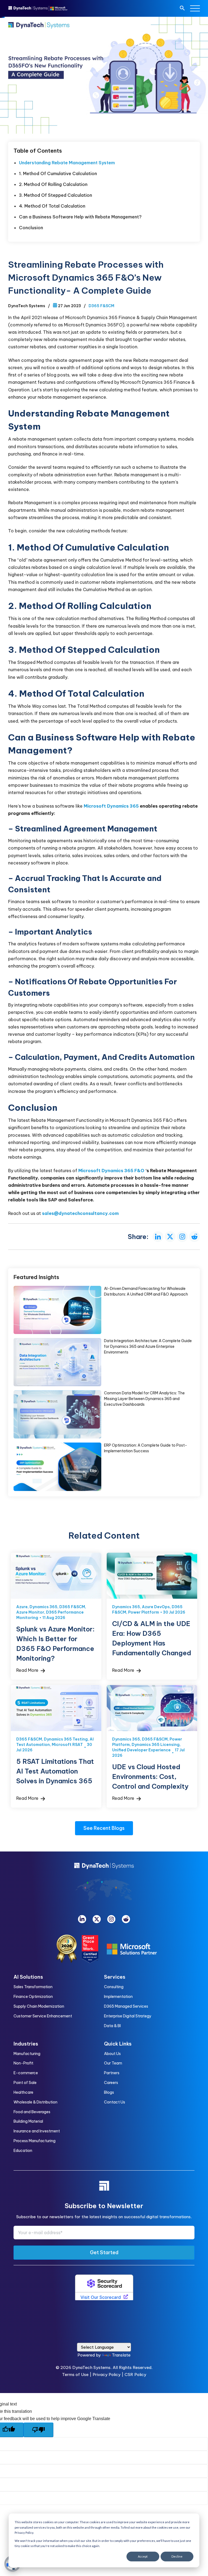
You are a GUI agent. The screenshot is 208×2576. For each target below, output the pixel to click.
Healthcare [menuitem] (23, 2092)
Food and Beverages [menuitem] (32, 2112)
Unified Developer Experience (141, 1750)
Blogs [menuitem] (109, 2092)
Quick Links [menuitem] (118, 2044)
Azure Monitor (30, 1612)
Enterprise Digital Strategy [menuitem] (128, 2016)
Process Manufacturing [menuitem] (35, 2141)
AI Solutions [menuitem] (28, 1977)
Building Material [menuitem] (28, 2121)
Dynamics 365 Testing (66, 1739)
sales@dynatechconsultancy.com (80, 1213)
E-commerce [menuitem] (26, 2073)
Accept (143, 2556)
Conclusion (32, 228)
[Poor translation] (38, 2430)
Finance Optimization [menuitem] (33, 1997)
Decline (177, 2556)
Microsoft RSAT (67, 1745)
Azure (22, 1607)
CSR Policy (135, 2375)
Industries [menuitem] (26, 2044)
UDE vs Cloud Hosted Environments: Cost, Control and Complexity (152, 1708)
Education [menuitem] (23, 2151)
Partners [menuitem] (112, 2073)
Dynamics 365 (43, 1607)
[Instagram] (111, 1919)
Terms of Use (75, 2375)
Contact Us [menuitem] (115, 2102)
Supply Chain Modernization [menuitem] (39, 2006)
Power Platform (144, 1612)
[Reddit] (126, 1919)
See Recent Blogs (104, 1828)
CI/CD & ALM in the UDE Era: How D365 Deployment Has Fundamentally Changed (152, 1576)
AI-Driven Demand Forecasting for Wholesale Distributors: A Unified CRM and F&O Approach (57, 1310)
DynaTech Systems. (92, 2367)
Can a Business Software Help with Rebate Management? (80, 217)
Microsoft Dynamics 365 (111, 806)
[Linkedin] (82, 1919)
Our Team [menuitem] (113, 2063)
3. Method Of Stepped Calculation (56, 195)
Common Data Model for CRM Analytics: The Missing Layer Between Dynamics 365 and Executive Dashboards (57, 1414)
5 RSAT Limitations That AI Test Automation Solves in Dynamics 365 (56, 1708)
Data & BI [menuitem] (112, 2026)
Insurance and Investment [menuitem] (37, 2131)
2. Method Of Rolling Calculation (54, 184)
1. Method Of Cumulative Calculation (58, 173)
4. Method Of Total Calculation (53, 206)
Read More (28, 1670)
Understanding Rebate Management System (67, 163)
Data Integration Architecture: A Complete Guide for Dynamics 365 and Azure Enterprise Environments (57, 1362)
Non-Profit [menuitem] (23, 2063)
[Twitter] (97, 1919)
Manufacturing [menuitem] (27, 2054)
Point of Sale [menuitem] (25, 2083)
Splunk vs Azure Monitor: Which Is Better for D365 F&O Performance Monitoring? (56, 1576)
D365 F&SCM (101, 306)
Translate (121, 2355)
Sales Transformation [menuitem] (33, 1987)
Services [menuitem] (115, 1977)
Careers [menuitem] (111, 2083)
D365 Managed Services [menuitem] (126, 2006)
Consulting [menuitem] (114, 1987)
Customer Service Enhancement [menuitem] (43, 2016)
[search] (182, 9)
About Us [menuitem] (112, 2054)
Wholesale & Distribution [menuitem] (35, 2102)
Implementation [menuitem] (118, 1997)
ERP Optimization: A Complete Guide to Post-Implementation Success (57, 1467)
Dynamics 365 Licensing (156, 1745)
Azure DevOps (156, 1607)
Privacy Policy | (109, 2375)
